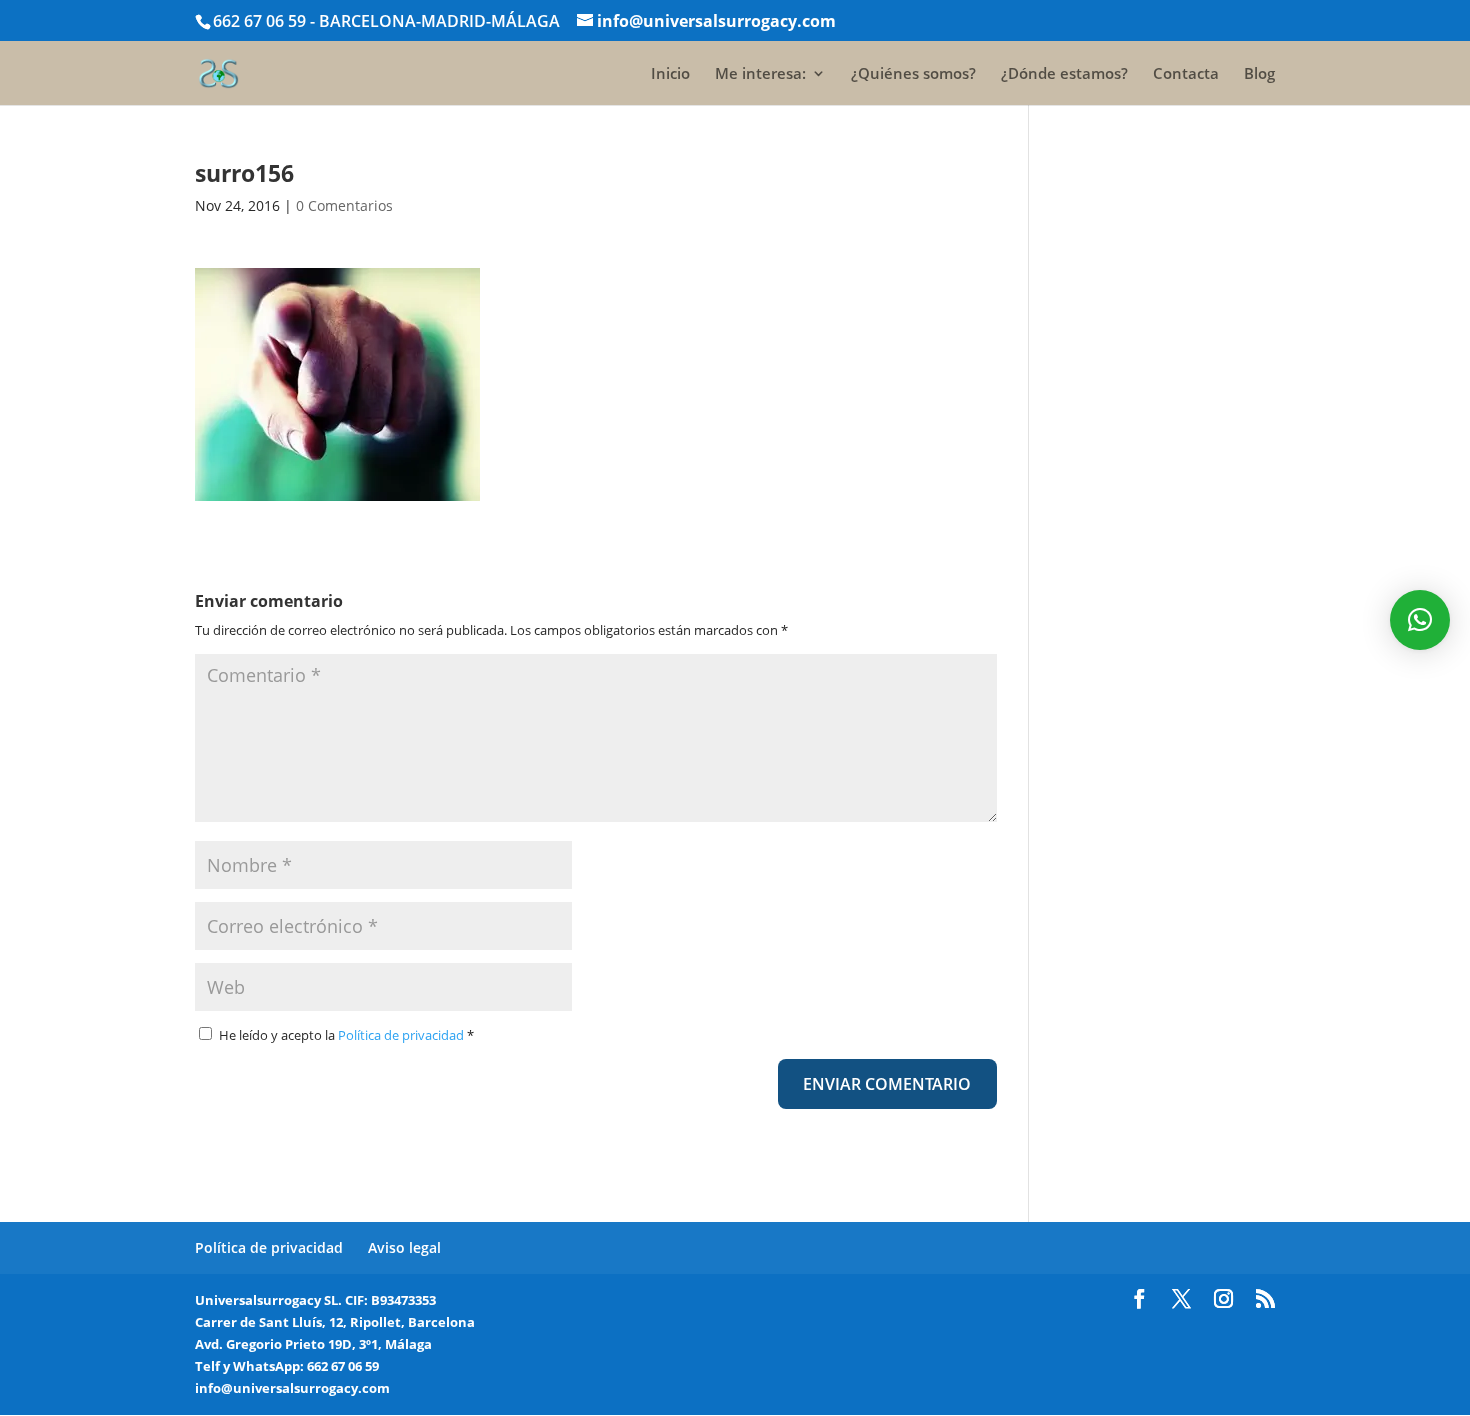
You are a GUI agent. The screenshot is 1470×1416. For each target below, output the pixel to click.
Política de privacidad (402, 1035)
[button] (1420, 620)
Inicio (670, 74)
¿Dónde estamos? (1064, 74)
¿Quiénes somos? (913, 74)
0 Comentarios (344, 205)
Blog (1259, 74)
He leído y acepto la (346, 1035)
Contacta (1186, 74)
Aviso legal (404, 1247)
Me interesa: (760, 74)
